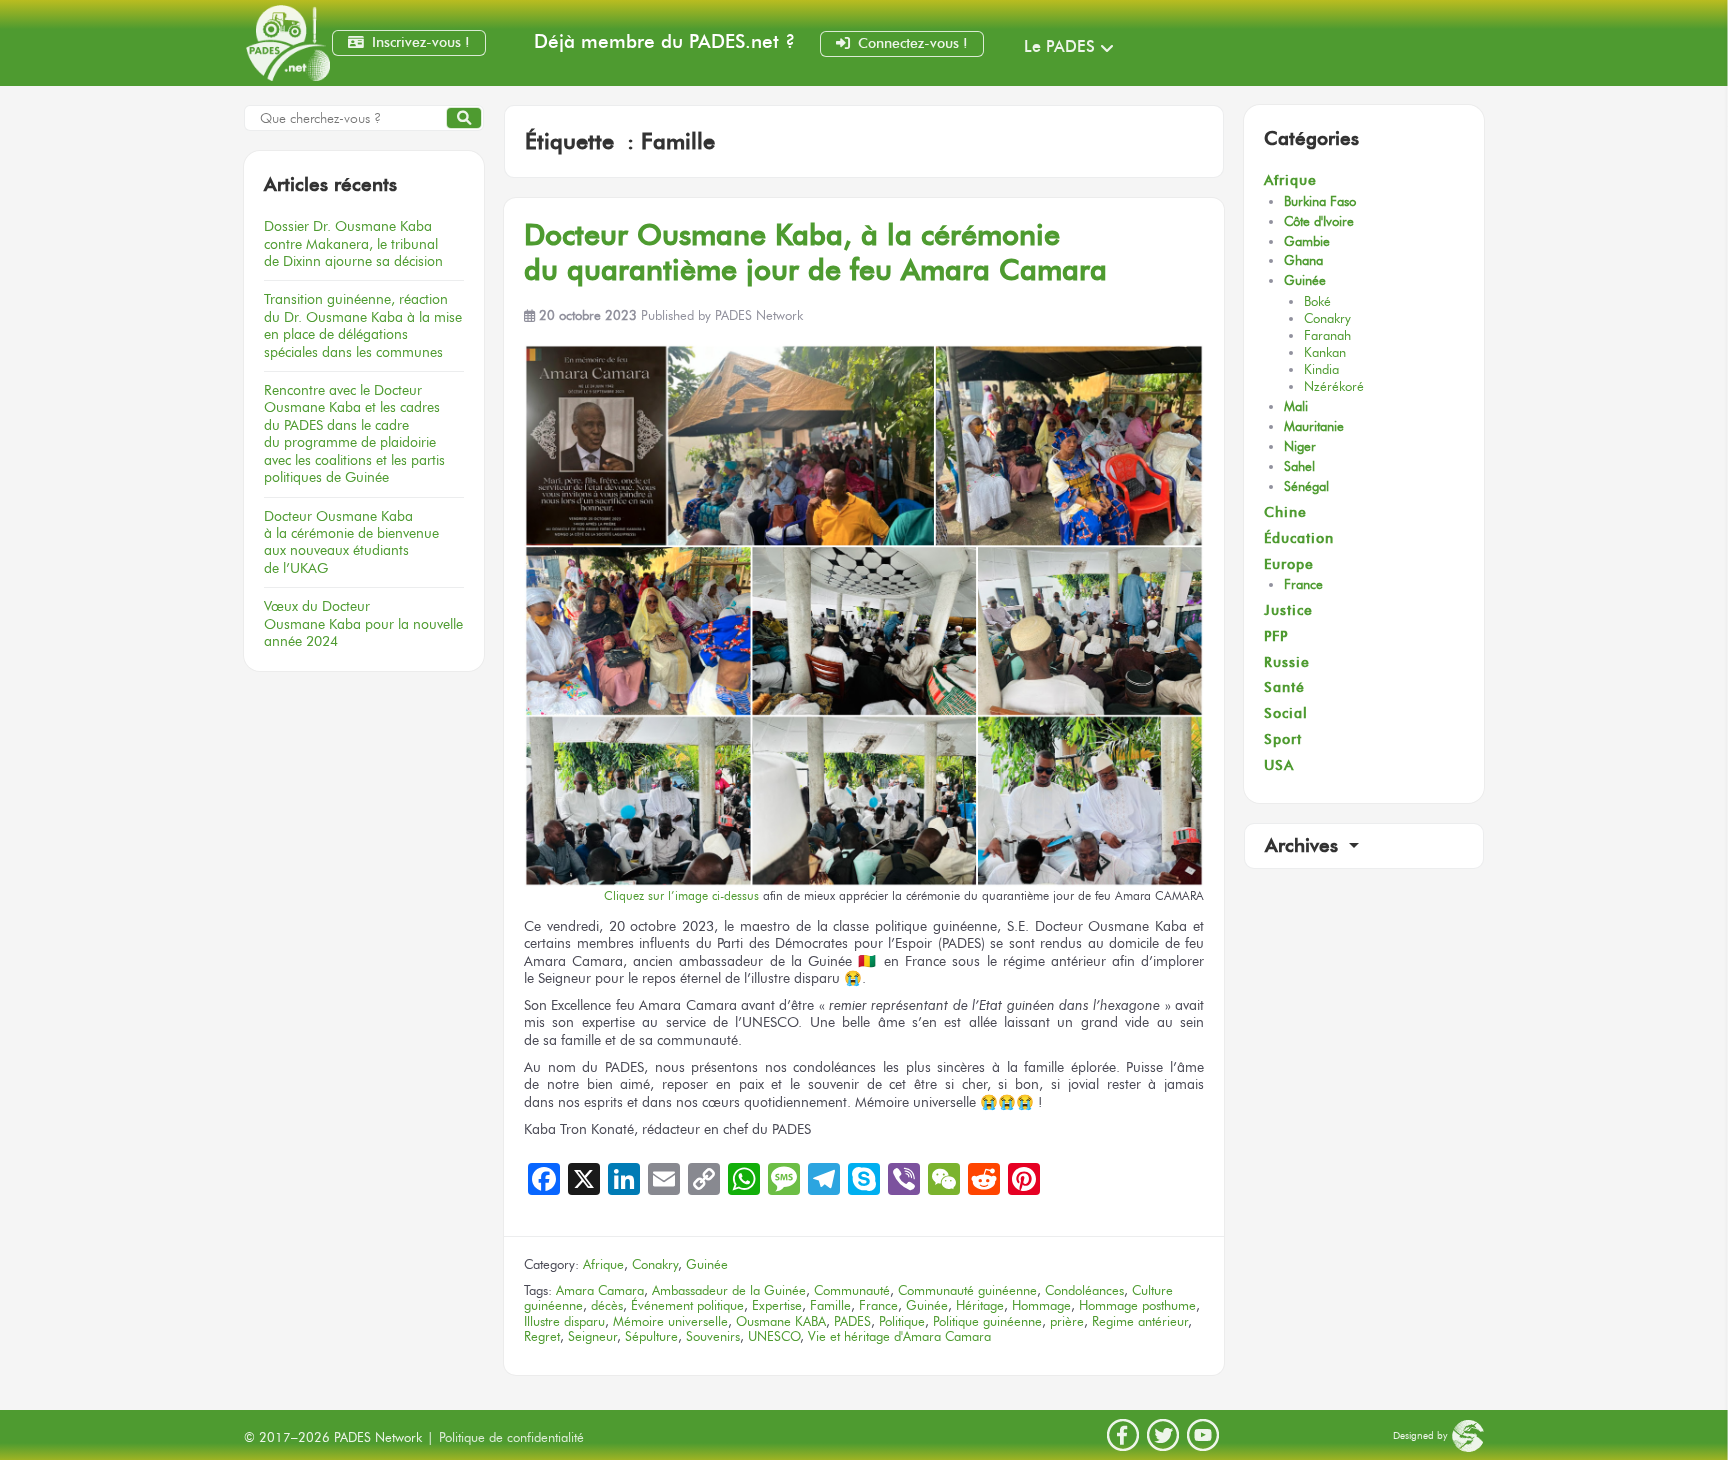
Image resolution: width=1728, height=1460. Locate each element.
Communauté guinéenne (967, 1290)
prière (1067, 1321)
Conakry (655, 1264)
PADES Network (759, 315)
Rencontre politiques (354, 433)
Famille (830, 1305)
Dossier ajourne (353, 243)
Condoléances (1084, 1290)
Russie (1287, 662)
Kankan (1325, 352)
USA (1279, 765)
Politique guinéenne (987, 1321)
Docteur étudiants (351, 542)
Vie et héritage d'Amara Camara (899, 1336)
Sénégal (1306, 486)
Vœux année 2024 (363, 623)
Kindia (1321, 369)
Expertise (777, 1305)
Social (1286, 713)
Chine (1285, 512)
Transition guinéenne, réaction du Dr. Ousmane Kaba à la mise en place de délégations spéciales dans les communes (363, 325)
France (878, 1305)
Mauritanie (1314, 426)
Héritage (980, 1305)
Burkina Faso (1320, 201)
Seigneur (592, 1336)
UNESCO (774, 1336)
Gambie (1307, 241)
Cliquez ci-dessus (681, 896)
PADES (852, 1321)
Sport (1283, 739)
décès (607, 1305)
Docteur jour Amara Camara (815, 252)
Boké (1317, 301)
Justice (1288, 610)
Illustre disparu (564, 1321)
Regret (542, 1336)
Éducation (1299, 538)
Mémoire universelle (670, 1321)
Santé (1284, 687)
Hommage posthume (1137, 1305)
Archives (1304, 845)
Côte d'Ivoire (1319, 221)
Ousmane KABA (781, 1321)
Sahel (1299, 466)
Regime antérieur (1140, 1321)
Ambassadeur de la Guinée (729, 1290)
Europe (1289, 564)
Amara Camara (600, 1290)
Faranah (1327, 335)
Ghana (1303, 260)
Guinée (707, 1264)
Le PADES (1059, 46)
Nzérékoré (1334, 386)
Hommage (1041, 1305)
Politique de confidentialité (511, 1437)
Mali (1296, 406)
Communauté (852, 1290)
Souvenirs (713, 1336)
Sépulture (651, 1336)
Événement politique (687, 1305)
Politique (902, 1321)
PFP (1276, 636)
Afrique (603, 1264)
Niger (1300, 446)
